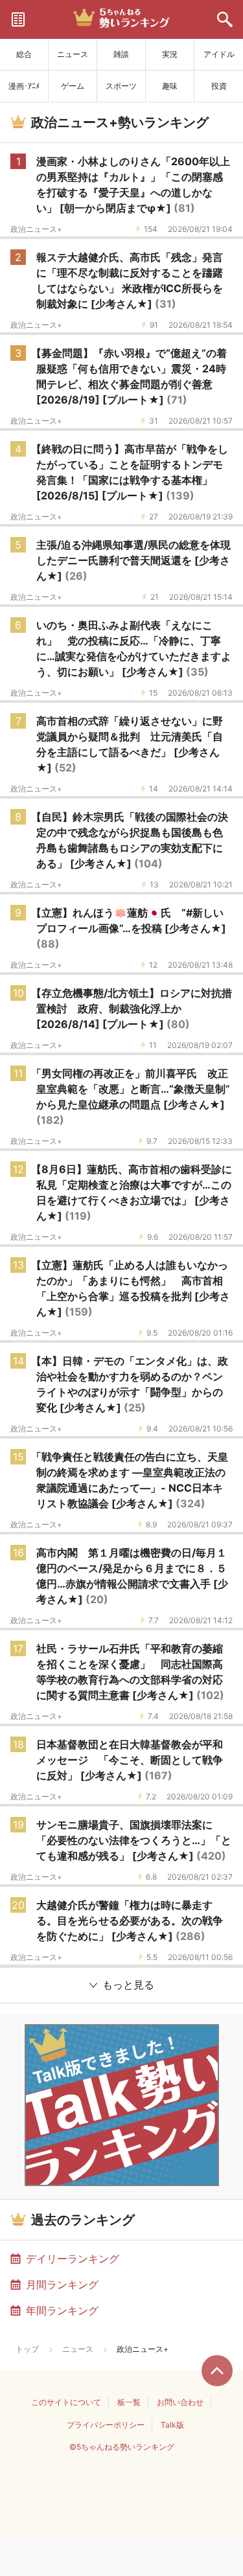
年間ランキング (62, 2310)
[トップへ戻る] (217, 2371)
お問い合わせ (180, 2402)
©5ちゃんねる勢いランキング (122, 2447)
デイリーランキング (73, 2259)
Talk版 (172, 2425)
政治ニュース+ (36, 229)
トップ (27, 2349)
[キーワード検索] (225, 19)
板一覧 (129, 2402)
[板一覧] (18, 19)
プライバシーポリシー (106, 2425)
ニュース (78, 2349)
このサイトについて (66, 2402)
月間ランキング (62, 2285)
